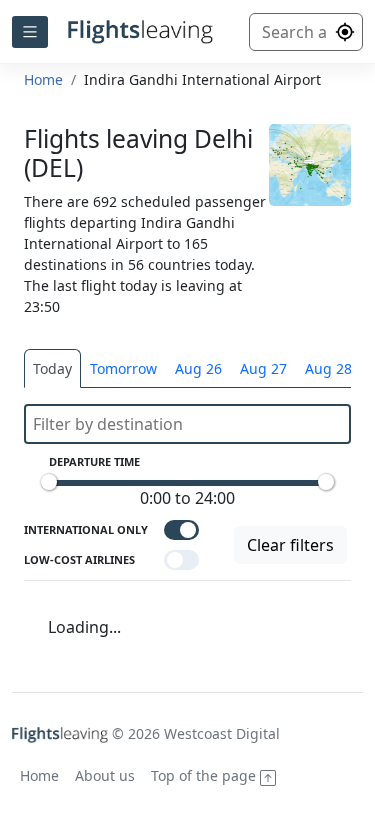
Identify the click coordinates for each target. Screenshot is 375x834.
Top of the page (205, 775)
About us (105, 775)
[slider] (49, 482)
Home (43, 79)
